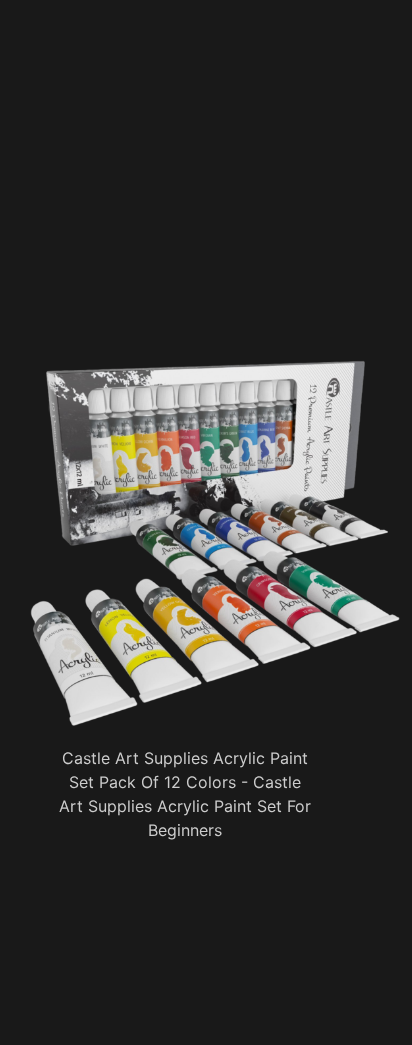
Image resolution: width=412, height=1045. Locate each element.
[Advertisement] (215, 215)
